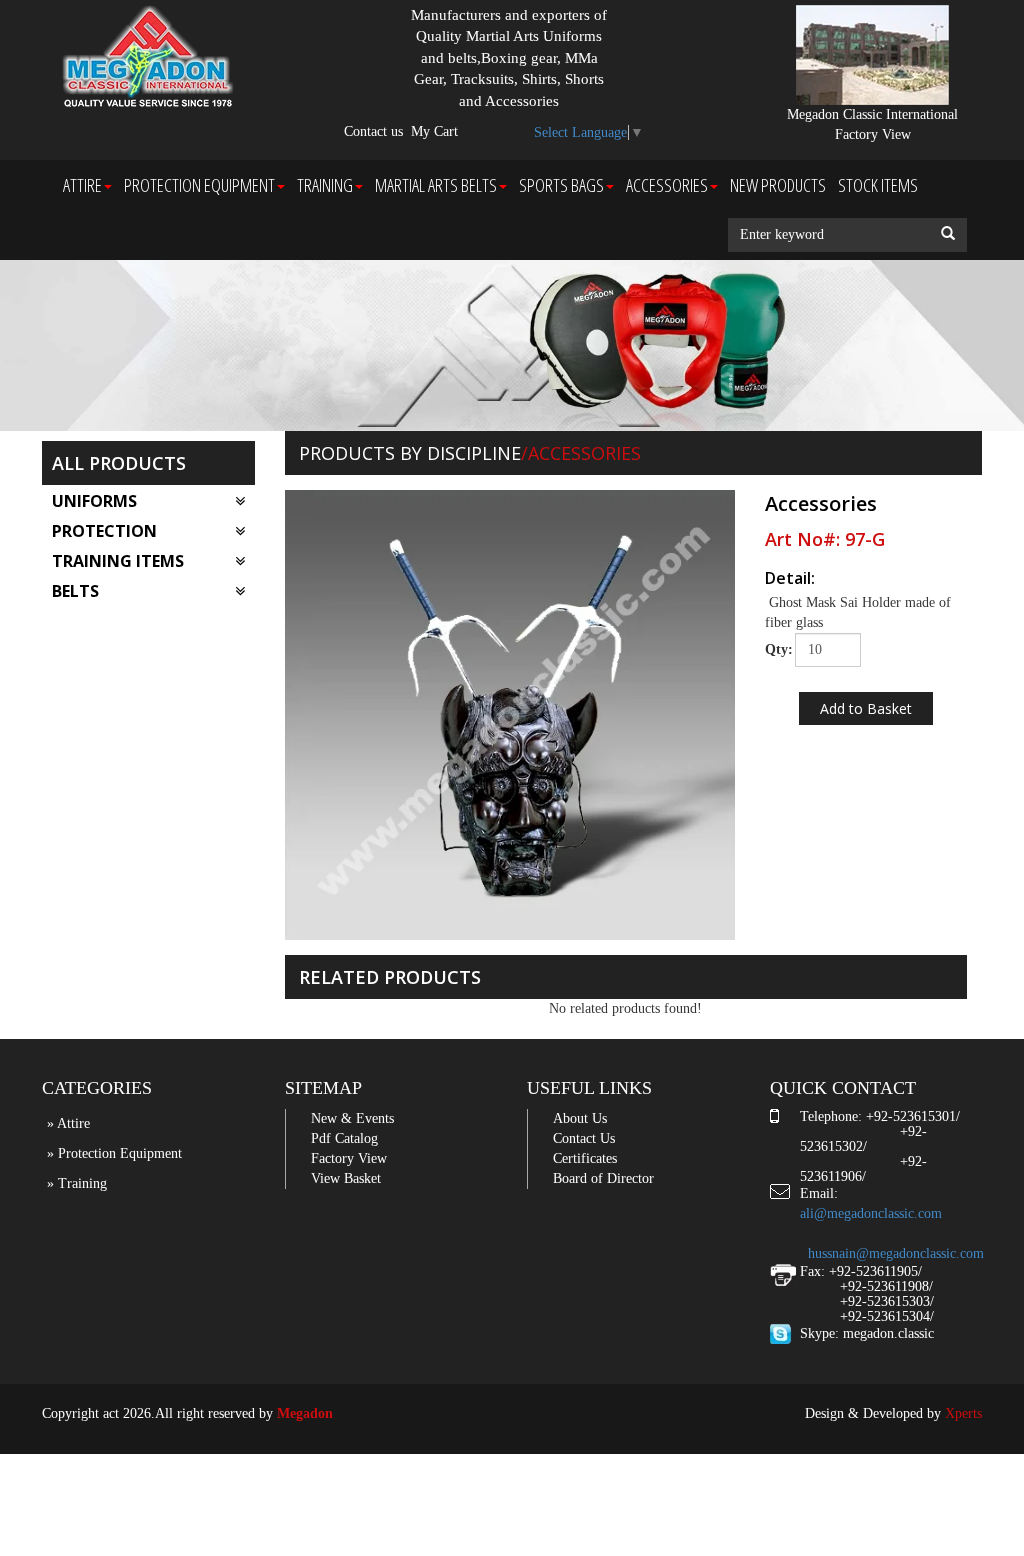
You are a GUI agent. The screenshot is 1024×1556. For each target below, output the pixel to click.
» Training (77, 1183)
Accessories (667, 185)
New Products (778, 185)
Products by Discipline (410, 453)
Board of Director (603, 1178)
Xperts (963, 1413)
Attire (82, 185)
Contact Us (584, 1138)
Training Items (118, 561)
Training (325, 185)
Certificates (585, 1158)
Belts (75, 591)
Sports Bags (561, 185)
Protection (104, 531)
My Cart (434, 131)
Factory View (349, 1158)
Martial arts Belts (436, 185)
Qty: (772, 649)
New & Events (352, 1118)
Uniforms (94, 501)
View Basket (346, 1178)
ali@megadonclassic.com (871, 1213)
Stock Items (878, 185)
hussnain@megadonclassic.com (896, 1253)
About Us (580, 1118)
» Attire (68, 1123)
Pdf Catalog (344, 1138)
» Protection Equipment (114, 1153)
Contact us (373, 131)
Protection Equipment (199, 185)
